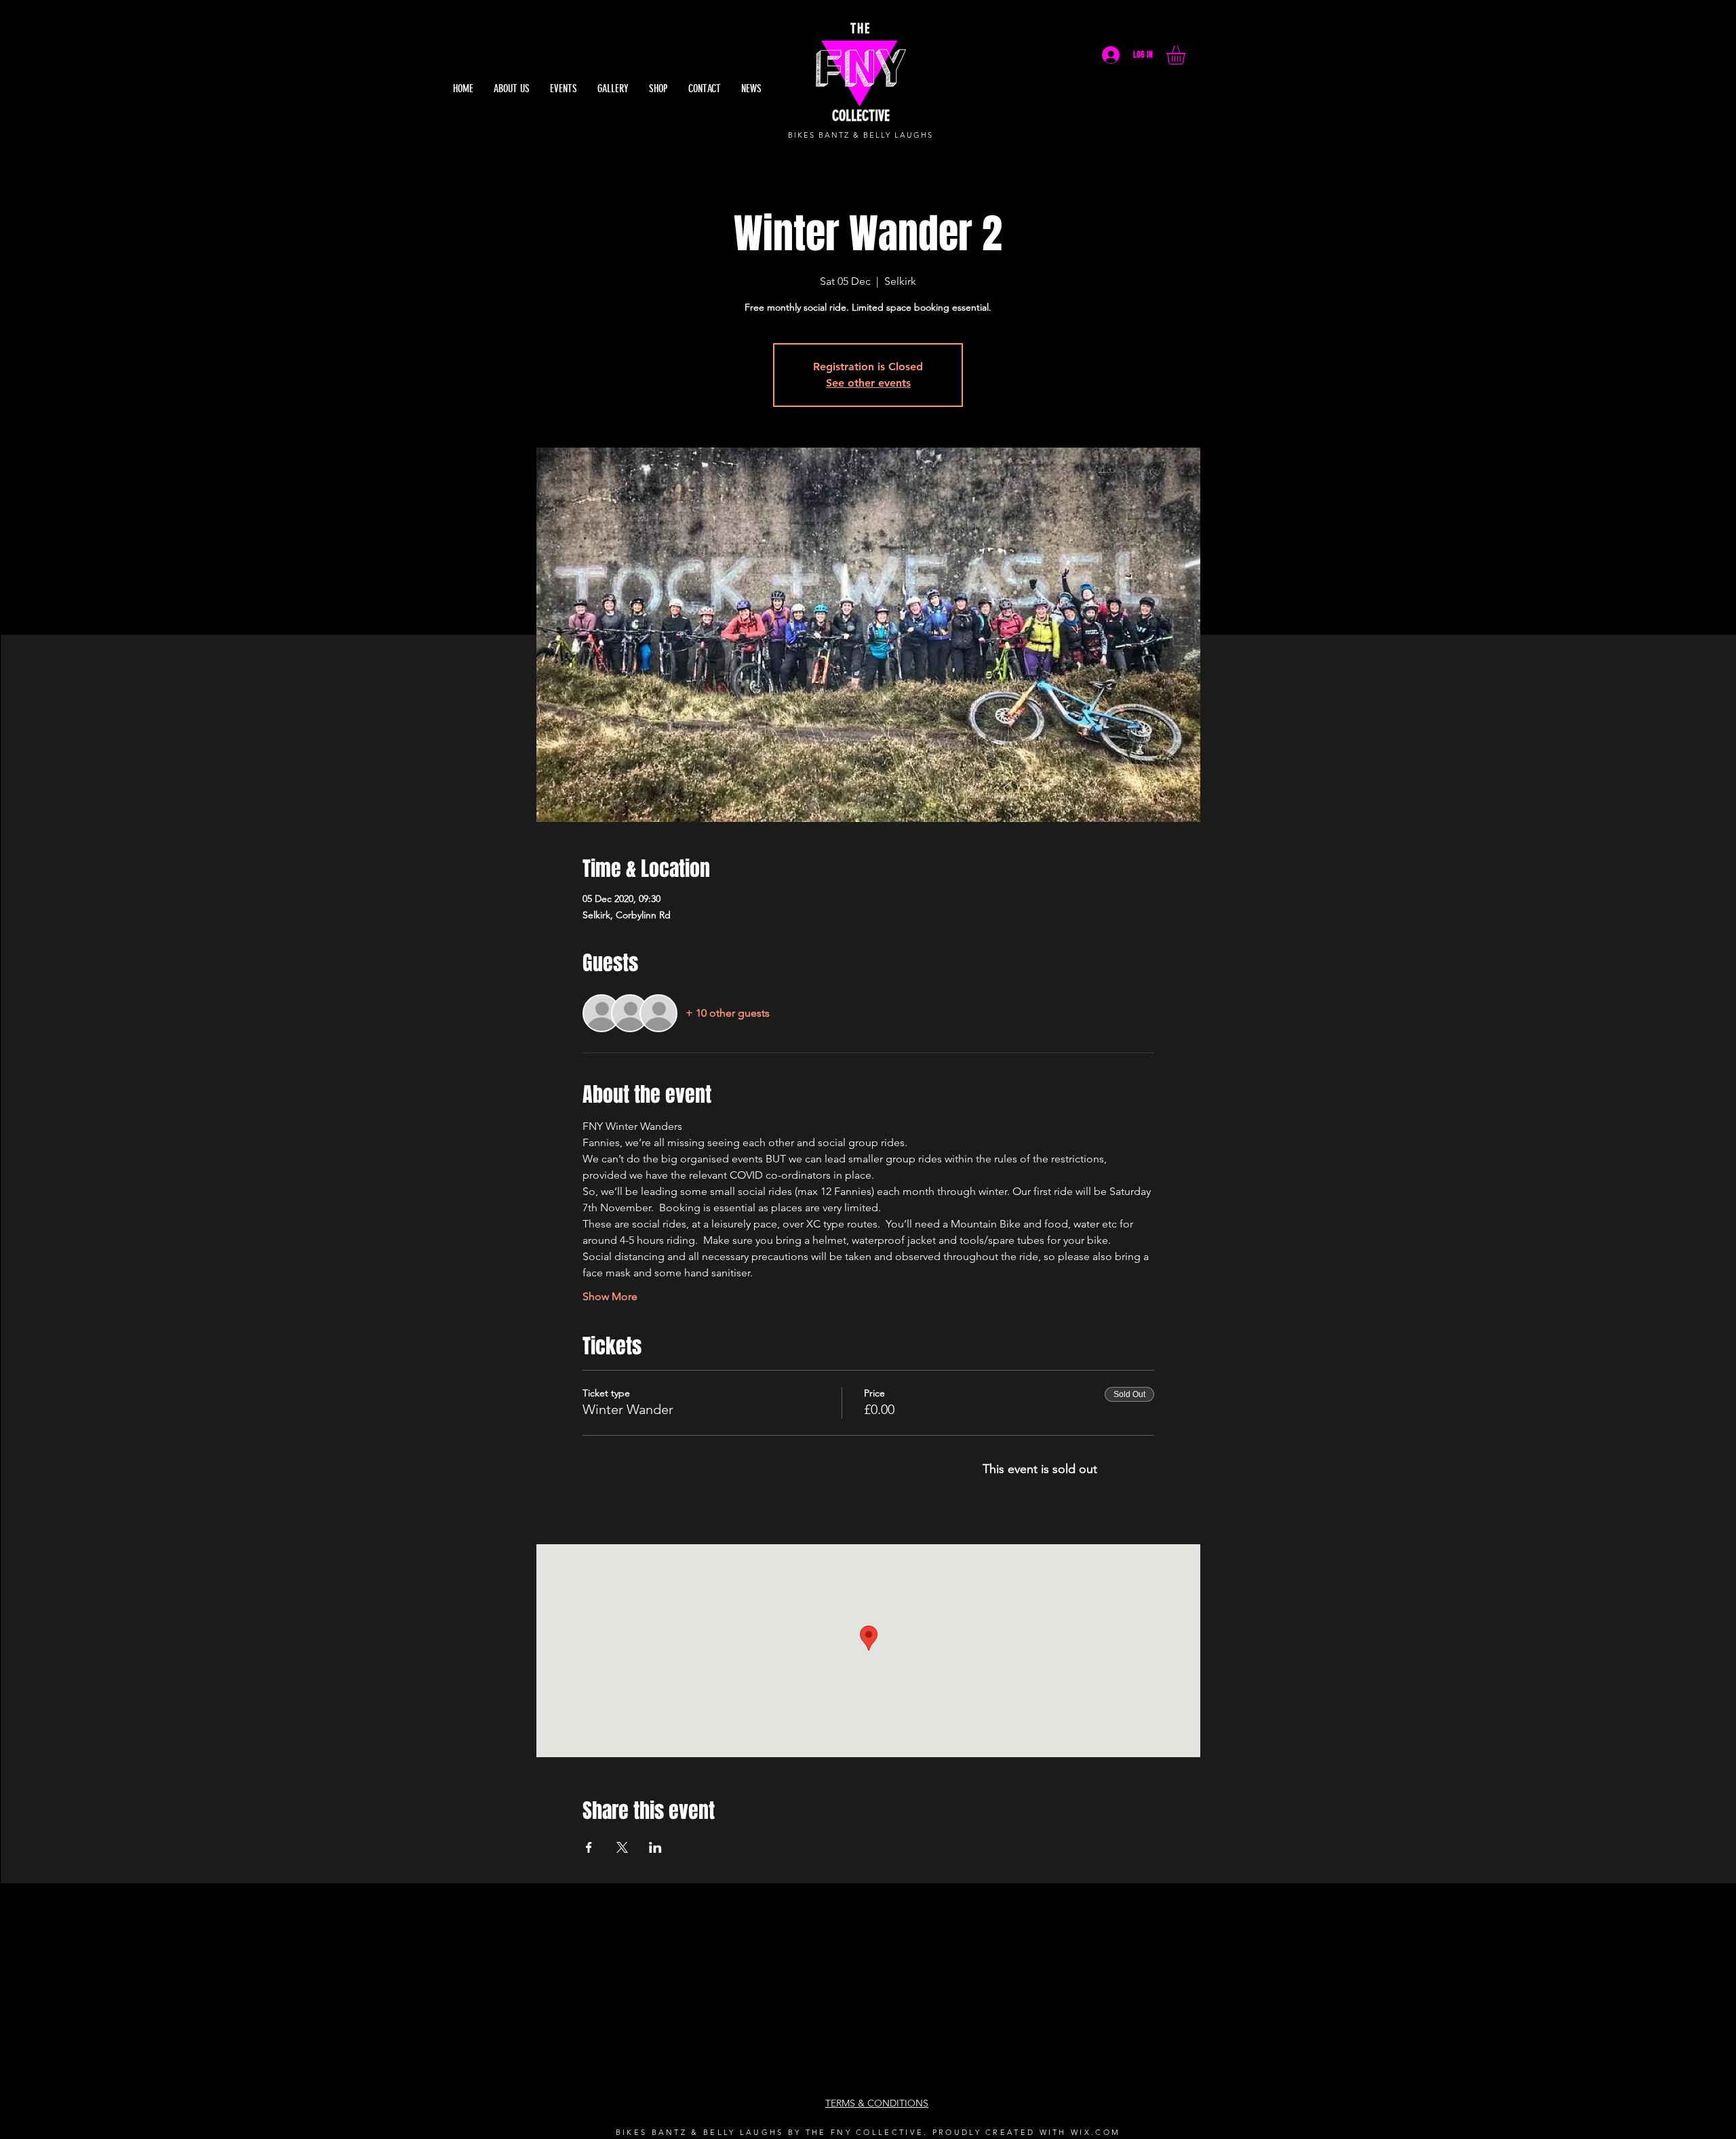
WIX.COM (1096, 2132)
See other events (868, 383)
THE (861, 28)
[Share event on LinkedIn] (655, 1847)
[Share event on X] (622, 1847)
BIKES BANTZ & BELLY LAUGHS (860, 135)
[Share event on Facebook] (589, 1847)
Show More (610, 1296)
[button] (1187, 55)
